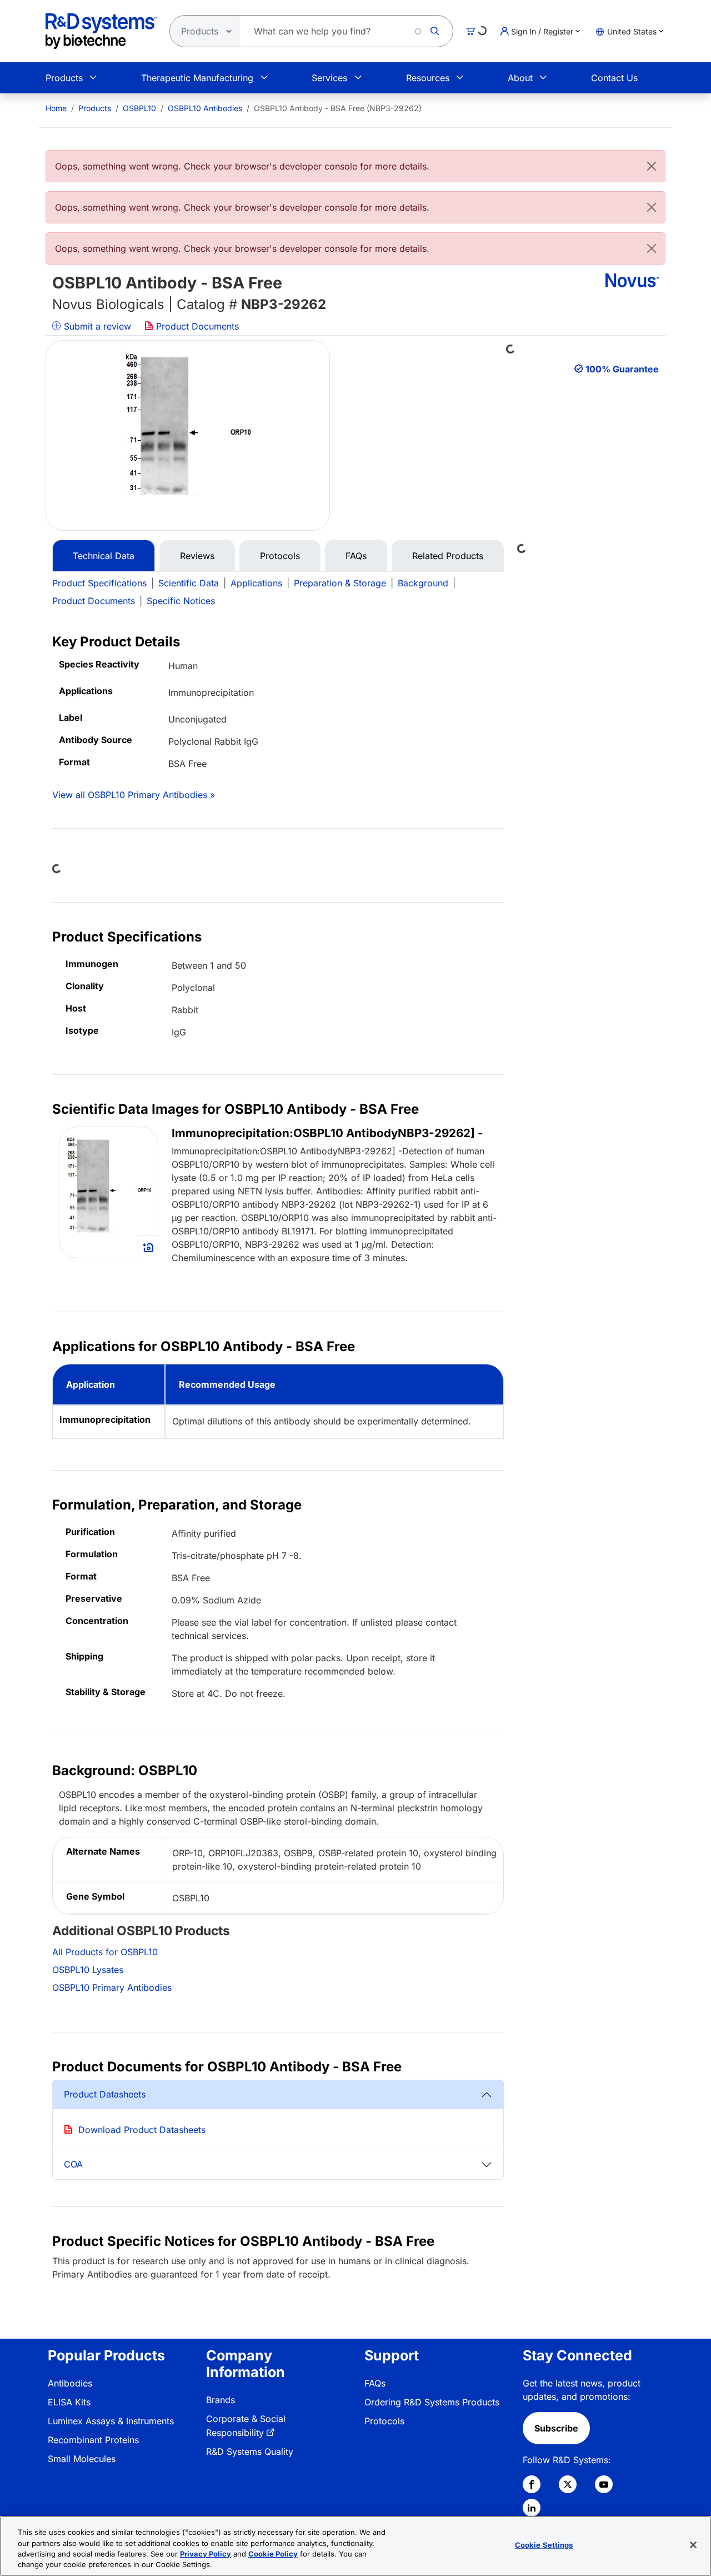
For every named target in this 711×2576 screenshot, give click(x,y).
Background (423, 583)
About (520, 78)
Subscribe (556, 2428)
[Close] (652, 166)
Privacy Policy (206, 2554)
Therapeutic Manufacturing (197, 78)
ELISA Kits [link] (69, 2402)
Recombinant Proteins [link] (93, 2440)
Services (329, 78)
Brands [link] (221, 2400)
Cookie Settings (544, 2545)
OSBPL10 (139, 108)
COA (73, 2164)
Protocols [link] (384, 2421)
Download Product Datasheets (142, 2130)
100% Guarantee (622, 369)
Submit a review (96, 326)
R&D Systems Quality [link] (250, 2452)
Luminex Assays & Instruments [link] (111, 2421)
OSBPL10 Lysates (88, 1970)
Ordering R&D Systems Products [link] (432, 2402)
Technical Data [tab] (104, 556)
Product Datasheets (105, 2094)
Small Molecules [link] (82, 2459)
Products (64, 78)
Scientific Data (189, 583)
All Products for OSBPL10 (105, 1952)
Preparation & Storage (340, 583)
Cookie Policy (273, 2554)
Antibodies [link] (70, 2383)
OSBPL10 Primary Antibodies (112, 1987)
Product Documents (196, 326)
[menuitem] (56, 108)
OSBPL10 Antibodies (205, 108)
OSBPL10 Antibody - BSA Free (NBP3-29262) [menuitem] (338, 108)
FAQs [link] (375, 2383)
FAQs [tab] (356, 556)
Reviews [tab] (197, 556)
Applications (256, 583)
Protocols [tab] (280, 556)
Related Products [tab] (448, 556)
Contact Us (614, 78)
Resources (428, 78)
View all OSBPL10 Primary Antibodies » (134, 795)
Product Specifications (99, 583)
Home (56, 108)
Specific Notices (181, 601)
